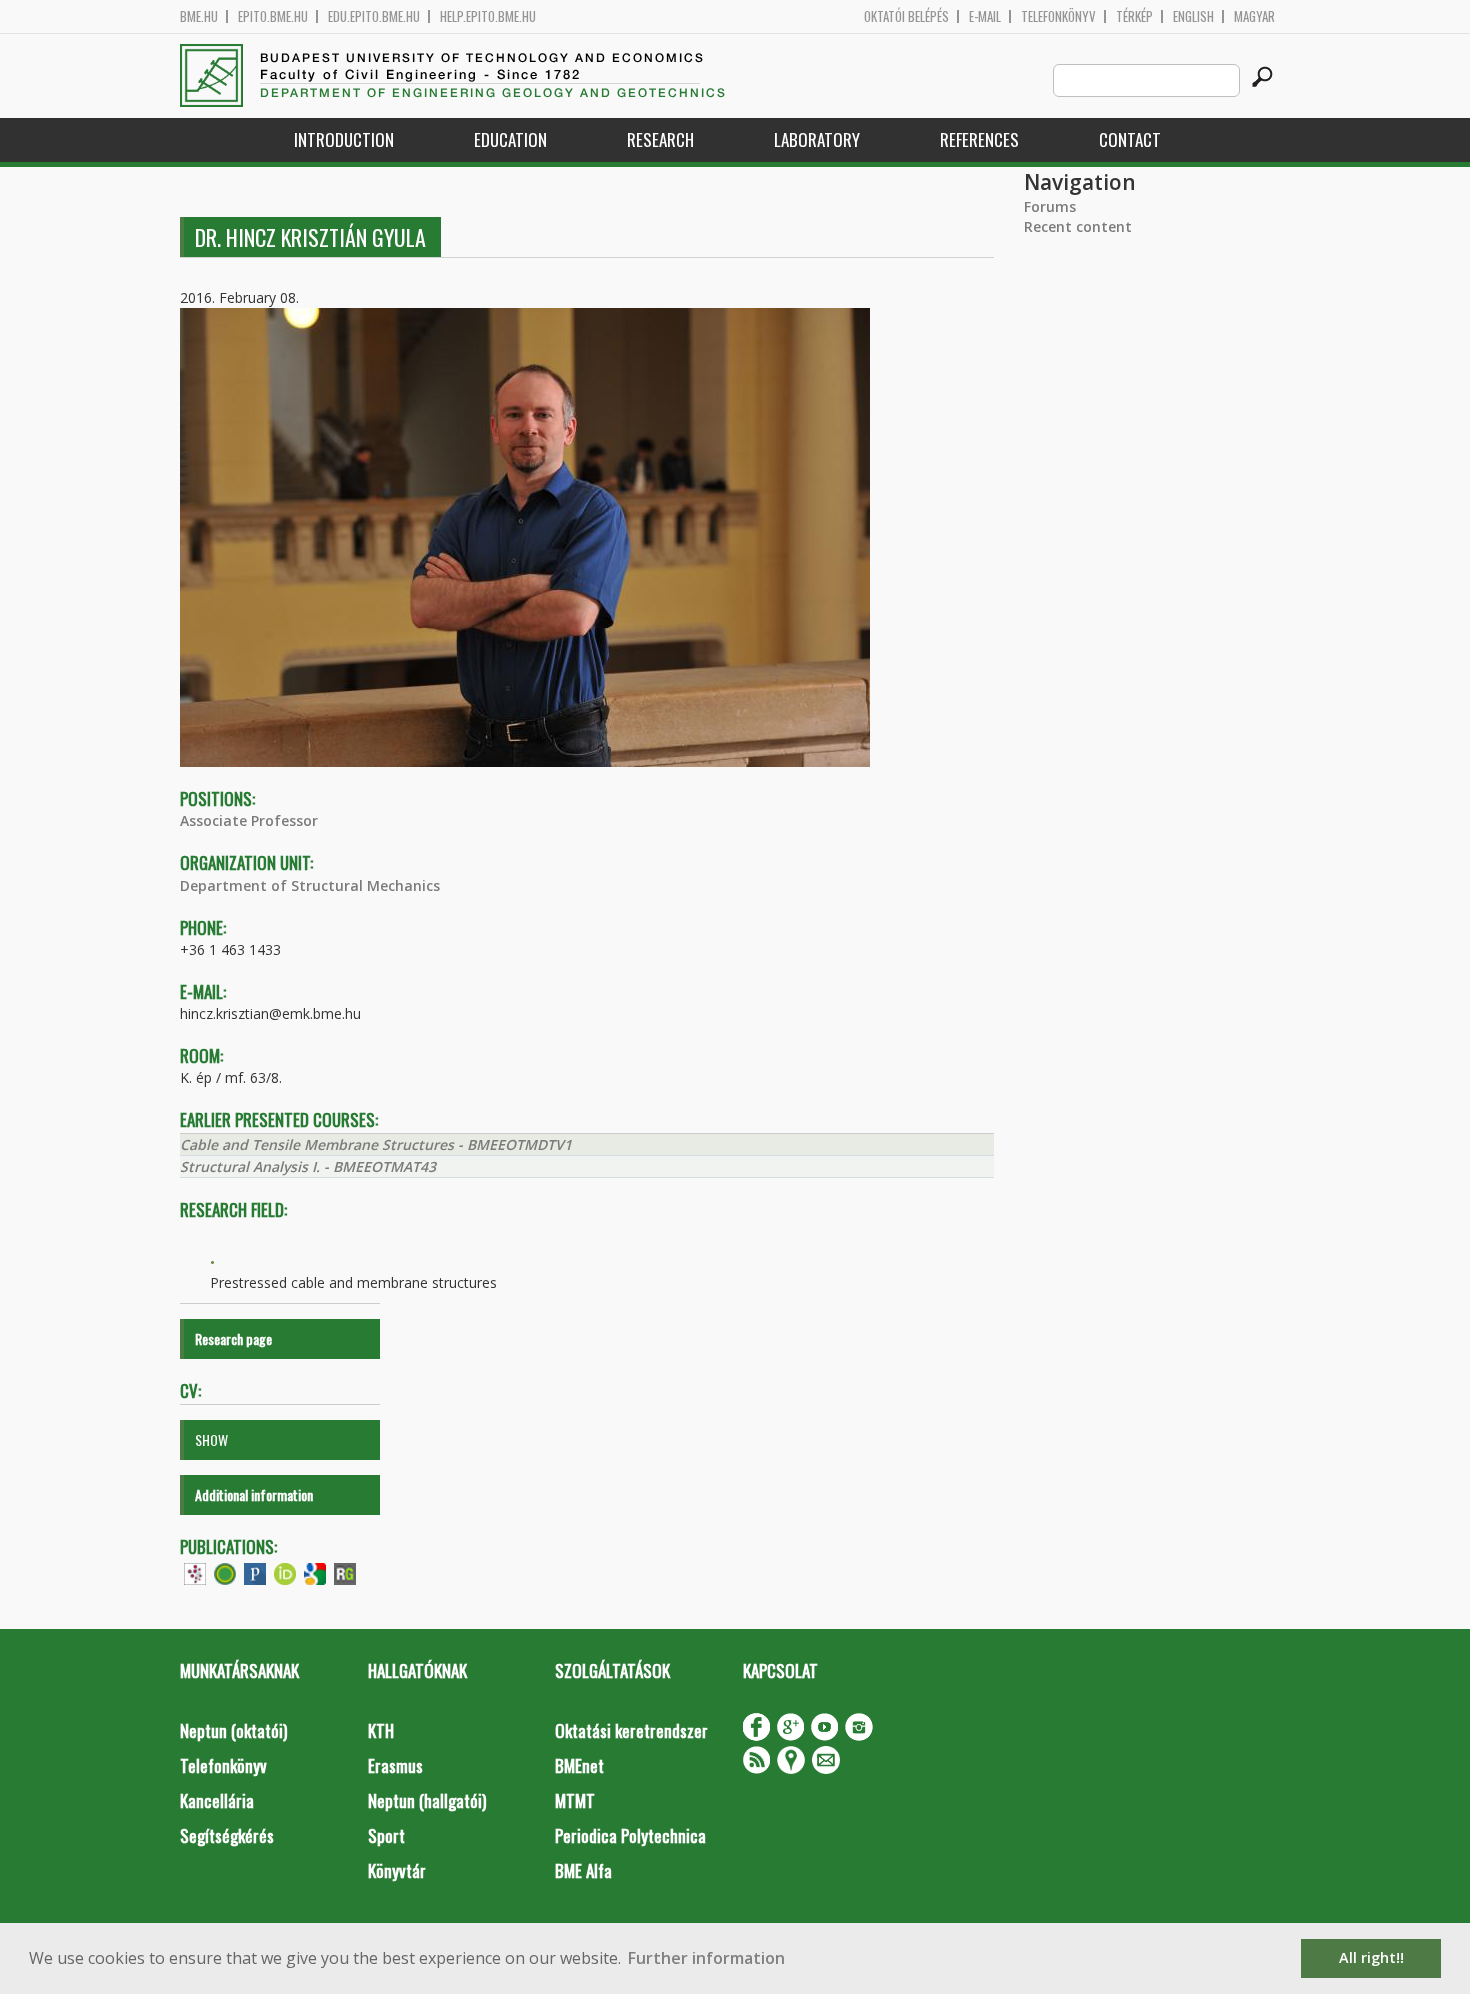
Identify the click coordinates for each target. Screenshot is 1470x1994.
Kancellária (217, 1800)
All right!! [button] (1371, 1957)
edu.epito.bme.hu (374, 16)
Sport (386, 1835)
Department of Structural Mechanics (310, 885)
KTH (381, 1730)
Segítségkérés (227, 1835)
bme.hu (199, 16)
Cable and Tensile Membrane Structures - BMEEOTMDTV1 (376, 1144)
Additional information (254, 1494)
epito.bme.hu (273, 16)
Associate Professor (249, 820)
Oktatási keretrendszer (631, 1730)
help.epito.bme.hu (488, 16)
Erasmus (395, 1765)
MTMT (575, 1800)
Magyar (1254, 16)
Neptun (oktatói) (233, 1730)
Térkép (1134, 16)
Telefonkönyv (1058, 16)
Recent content (1078, 226)
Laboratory (817, 139)
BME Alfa (583, 1870)
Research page (233, 1338)
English (1193, 16)
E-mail (985, 16)
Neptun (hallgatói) (427, 1800)
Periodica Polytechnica (630, 1835)
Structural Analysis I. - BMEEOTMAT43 (308, 1166)
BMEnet (579, 1765)
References (979, 139)
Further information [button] (706, 1958)
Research (660, 139)
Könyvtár (397, 1870)
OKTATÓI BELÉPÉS (906, 16)
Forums (1050, 206)
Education (510, 139)
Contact (1130, 139)
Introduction (344, 139)
